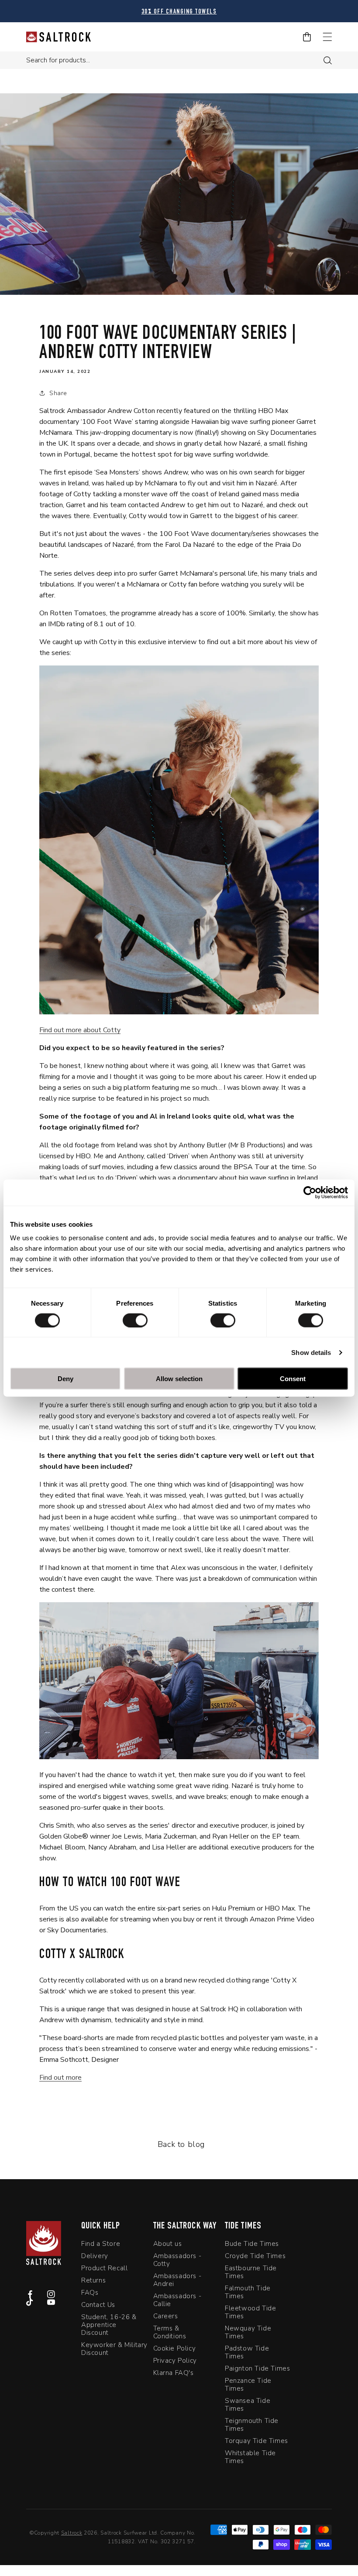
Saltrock (72, 2533)
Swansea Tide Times (248, 2405)
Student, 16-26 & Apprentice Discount (109, 2325)
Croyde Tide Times (255, 2256)
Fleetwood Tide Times (250, 2312)
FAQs (90, 2293)
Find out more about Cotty (80, 1030)
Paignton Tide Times (257, 2368)
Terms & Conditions (170, 2332)
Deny (65, 1379)
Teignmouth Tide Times (252, 2425)
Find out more (60, 2078)
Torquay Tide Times (256, 2441)
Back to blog (181, 2144)
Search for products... (58, 60)
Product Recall (104, 2268)
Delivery (95, 2256)
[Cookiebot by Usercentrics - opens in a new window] (310, 1192)
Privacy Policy (175, 2361)
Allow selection (179, 1379)
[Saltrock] (59, 37)
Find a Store (101, 2244)
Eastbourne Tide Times (251, 2272)
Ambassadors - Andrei (177, 2280)
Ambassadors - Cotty (177, 2260)
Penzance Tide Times (248, 2385)
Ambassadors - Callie (177, 2300)
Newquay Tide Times (248, 2332)
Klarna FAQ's (174, 2373)
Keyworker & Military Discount (114, 2349)
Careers (166, 2316)
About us (168, 2244)
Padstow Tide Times (247, 2352)
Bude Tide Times (252, 2244)
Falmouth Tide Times (248, 2292)
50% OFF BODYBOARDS (179, 12)
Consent (293, 1379)
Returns (93, 2280)
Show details (311, 1352)
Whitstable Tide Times (250, 2457)
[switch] (135, 1320)
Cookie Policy (175, 2348)
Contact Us (98, 2305)
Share (58, 393)
